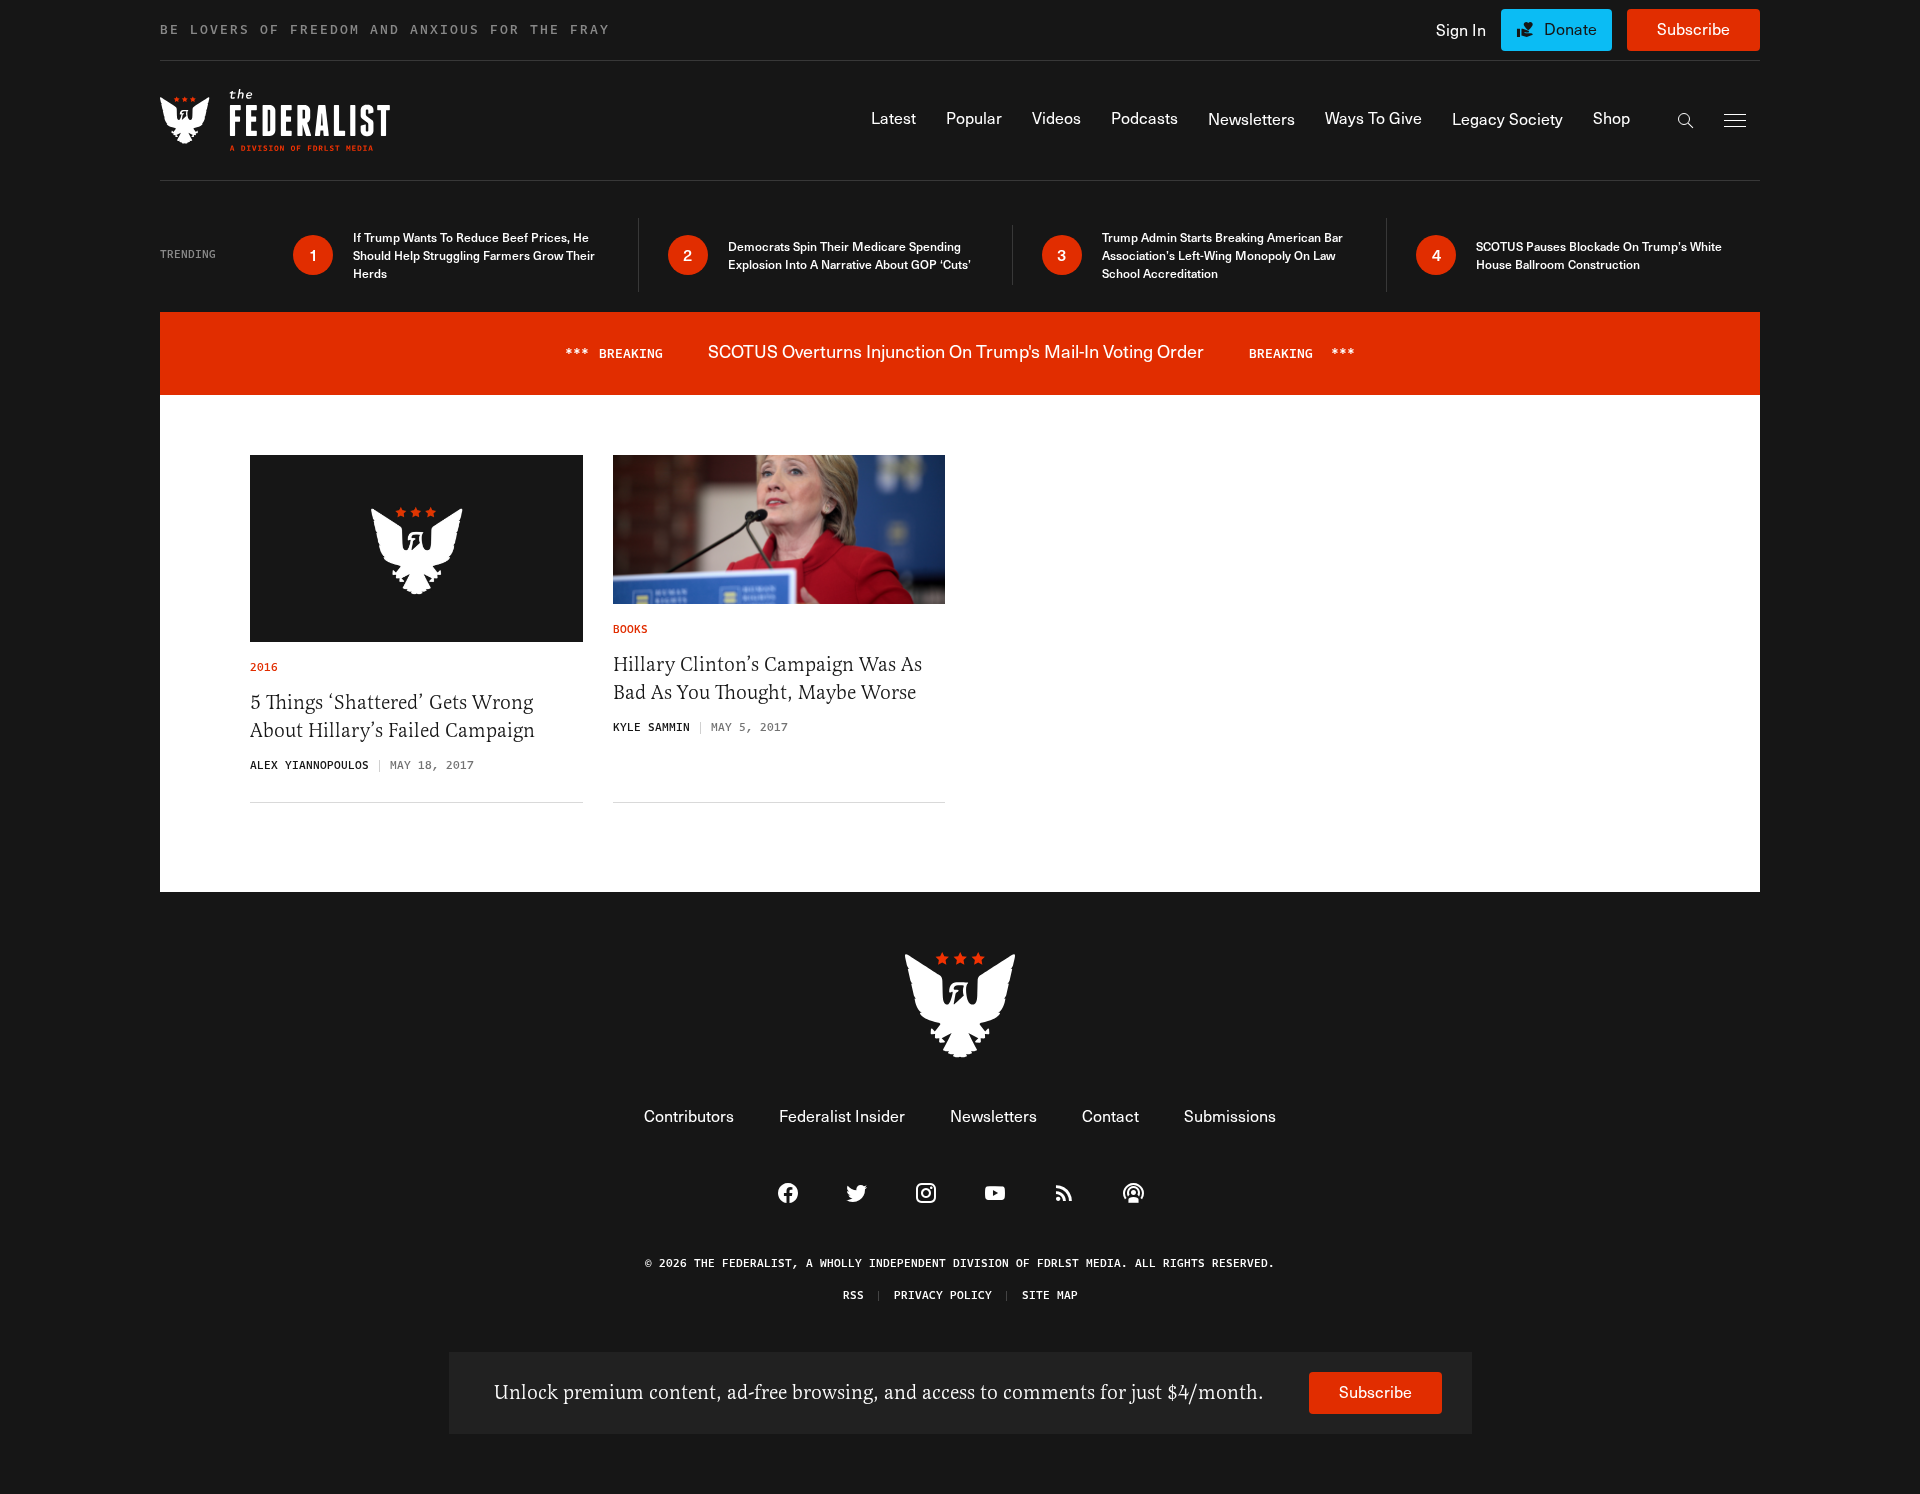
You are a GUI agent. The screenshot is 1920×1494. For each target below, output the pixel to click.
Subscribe (1693, 28)
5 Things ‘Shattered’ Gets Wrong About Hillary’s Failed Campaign (392, 716)
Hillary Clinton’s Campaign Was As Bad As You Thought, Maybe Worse (767, 678)
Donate (1570, 28)
